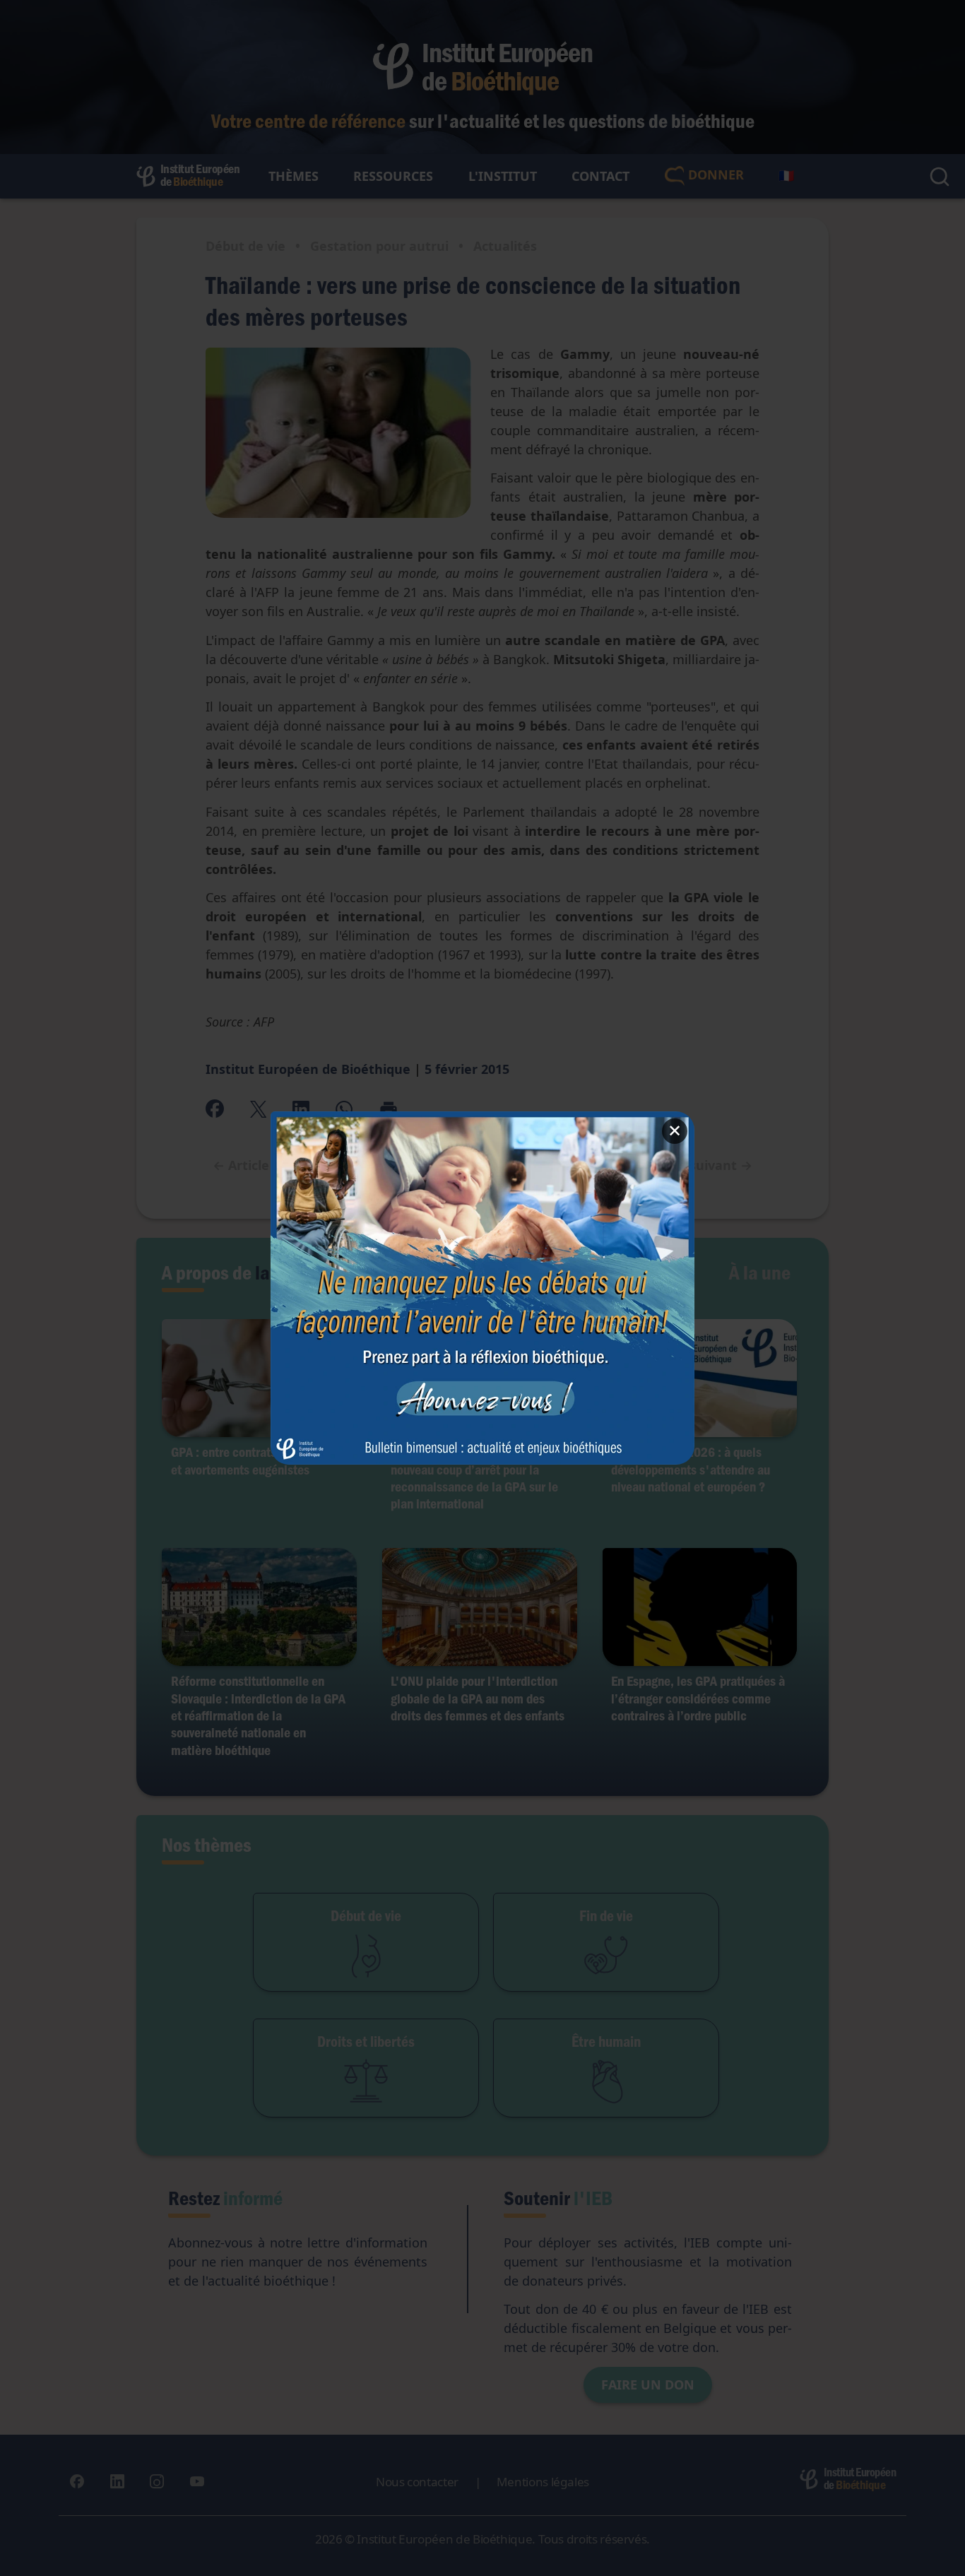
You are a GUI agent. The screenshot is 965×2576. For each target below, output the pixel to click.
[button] (482, 1288)
